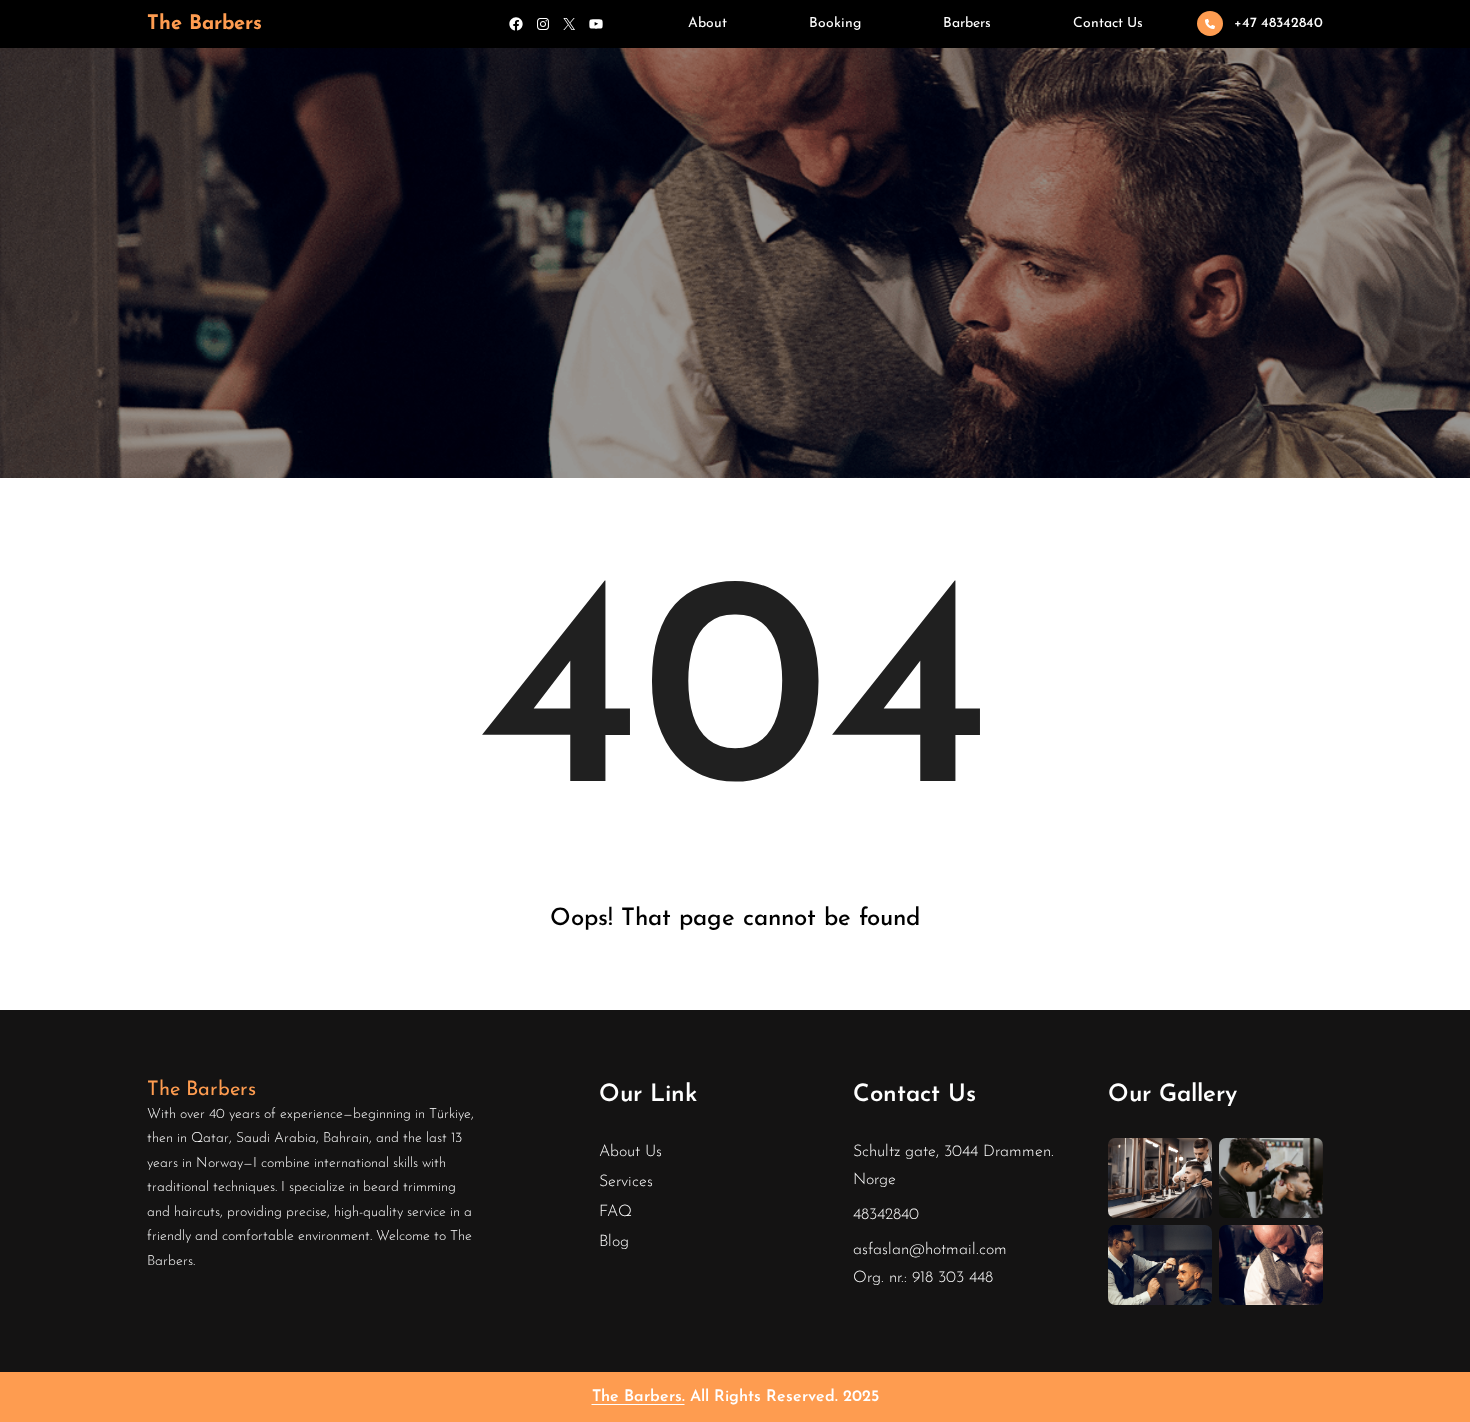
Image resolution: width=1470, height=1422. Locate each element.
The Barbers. (638, 1397)
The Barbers (204, 24)
